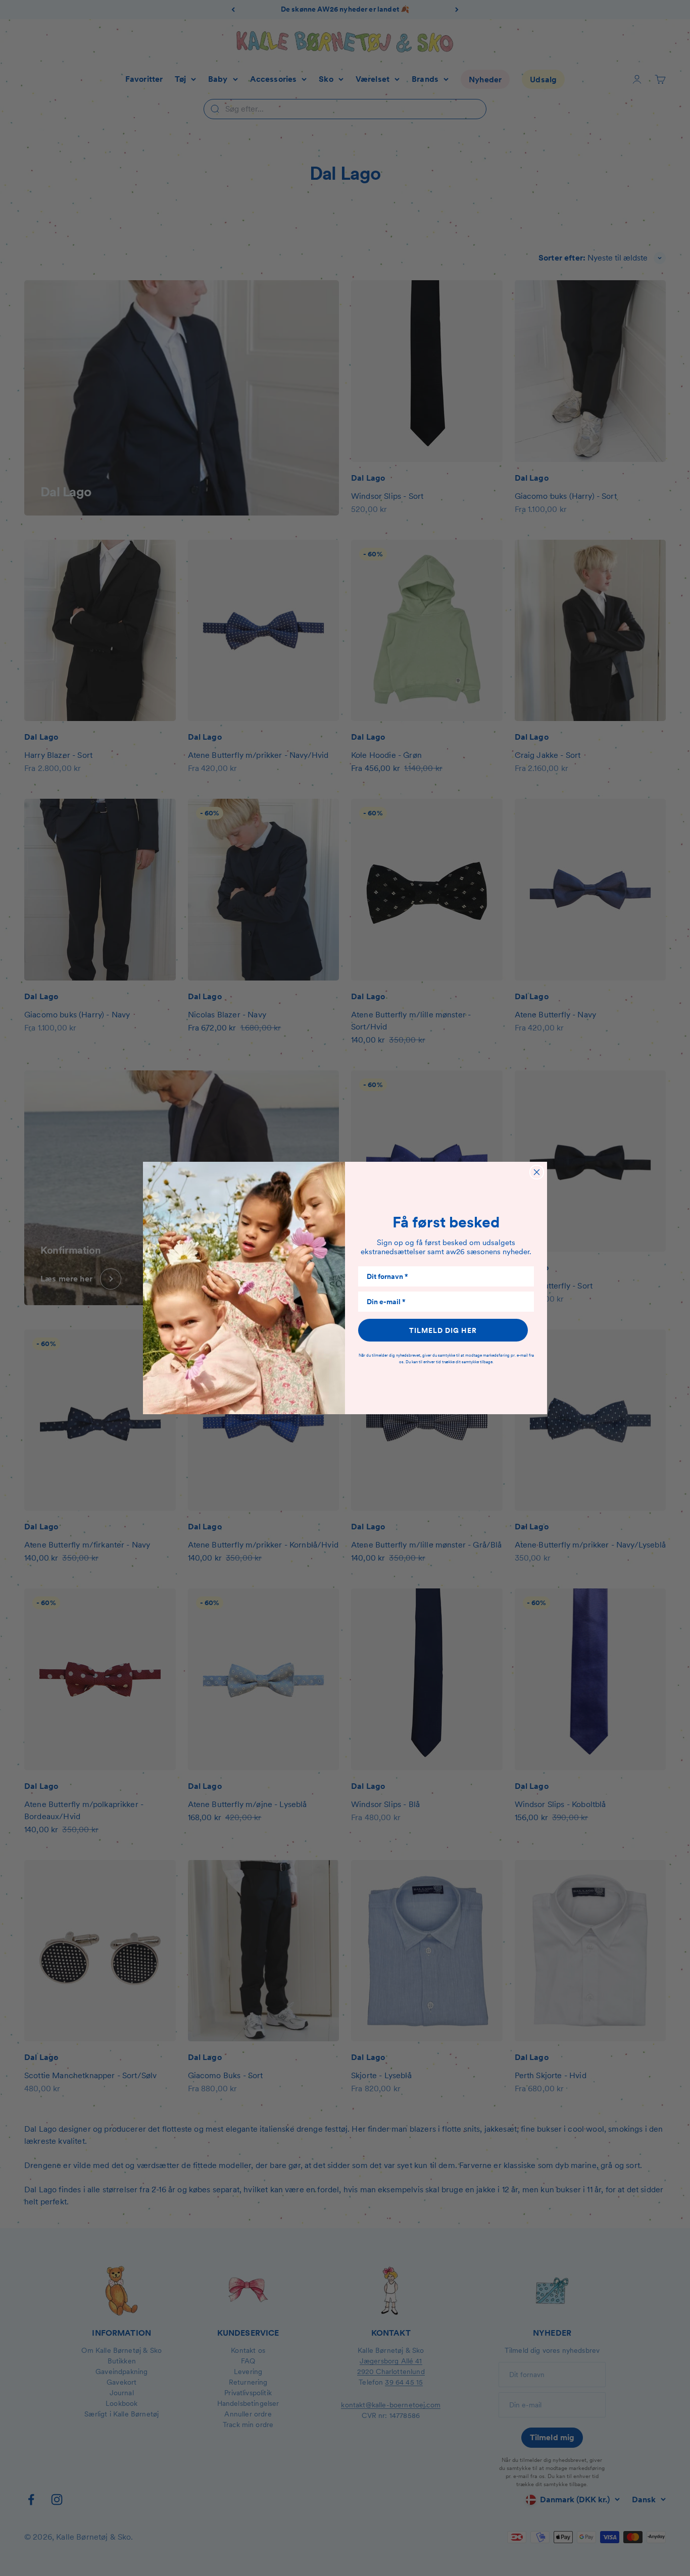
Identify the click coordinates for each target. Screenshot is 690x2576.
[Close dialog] (537, 1172)
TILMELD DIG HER (443, 1330)
